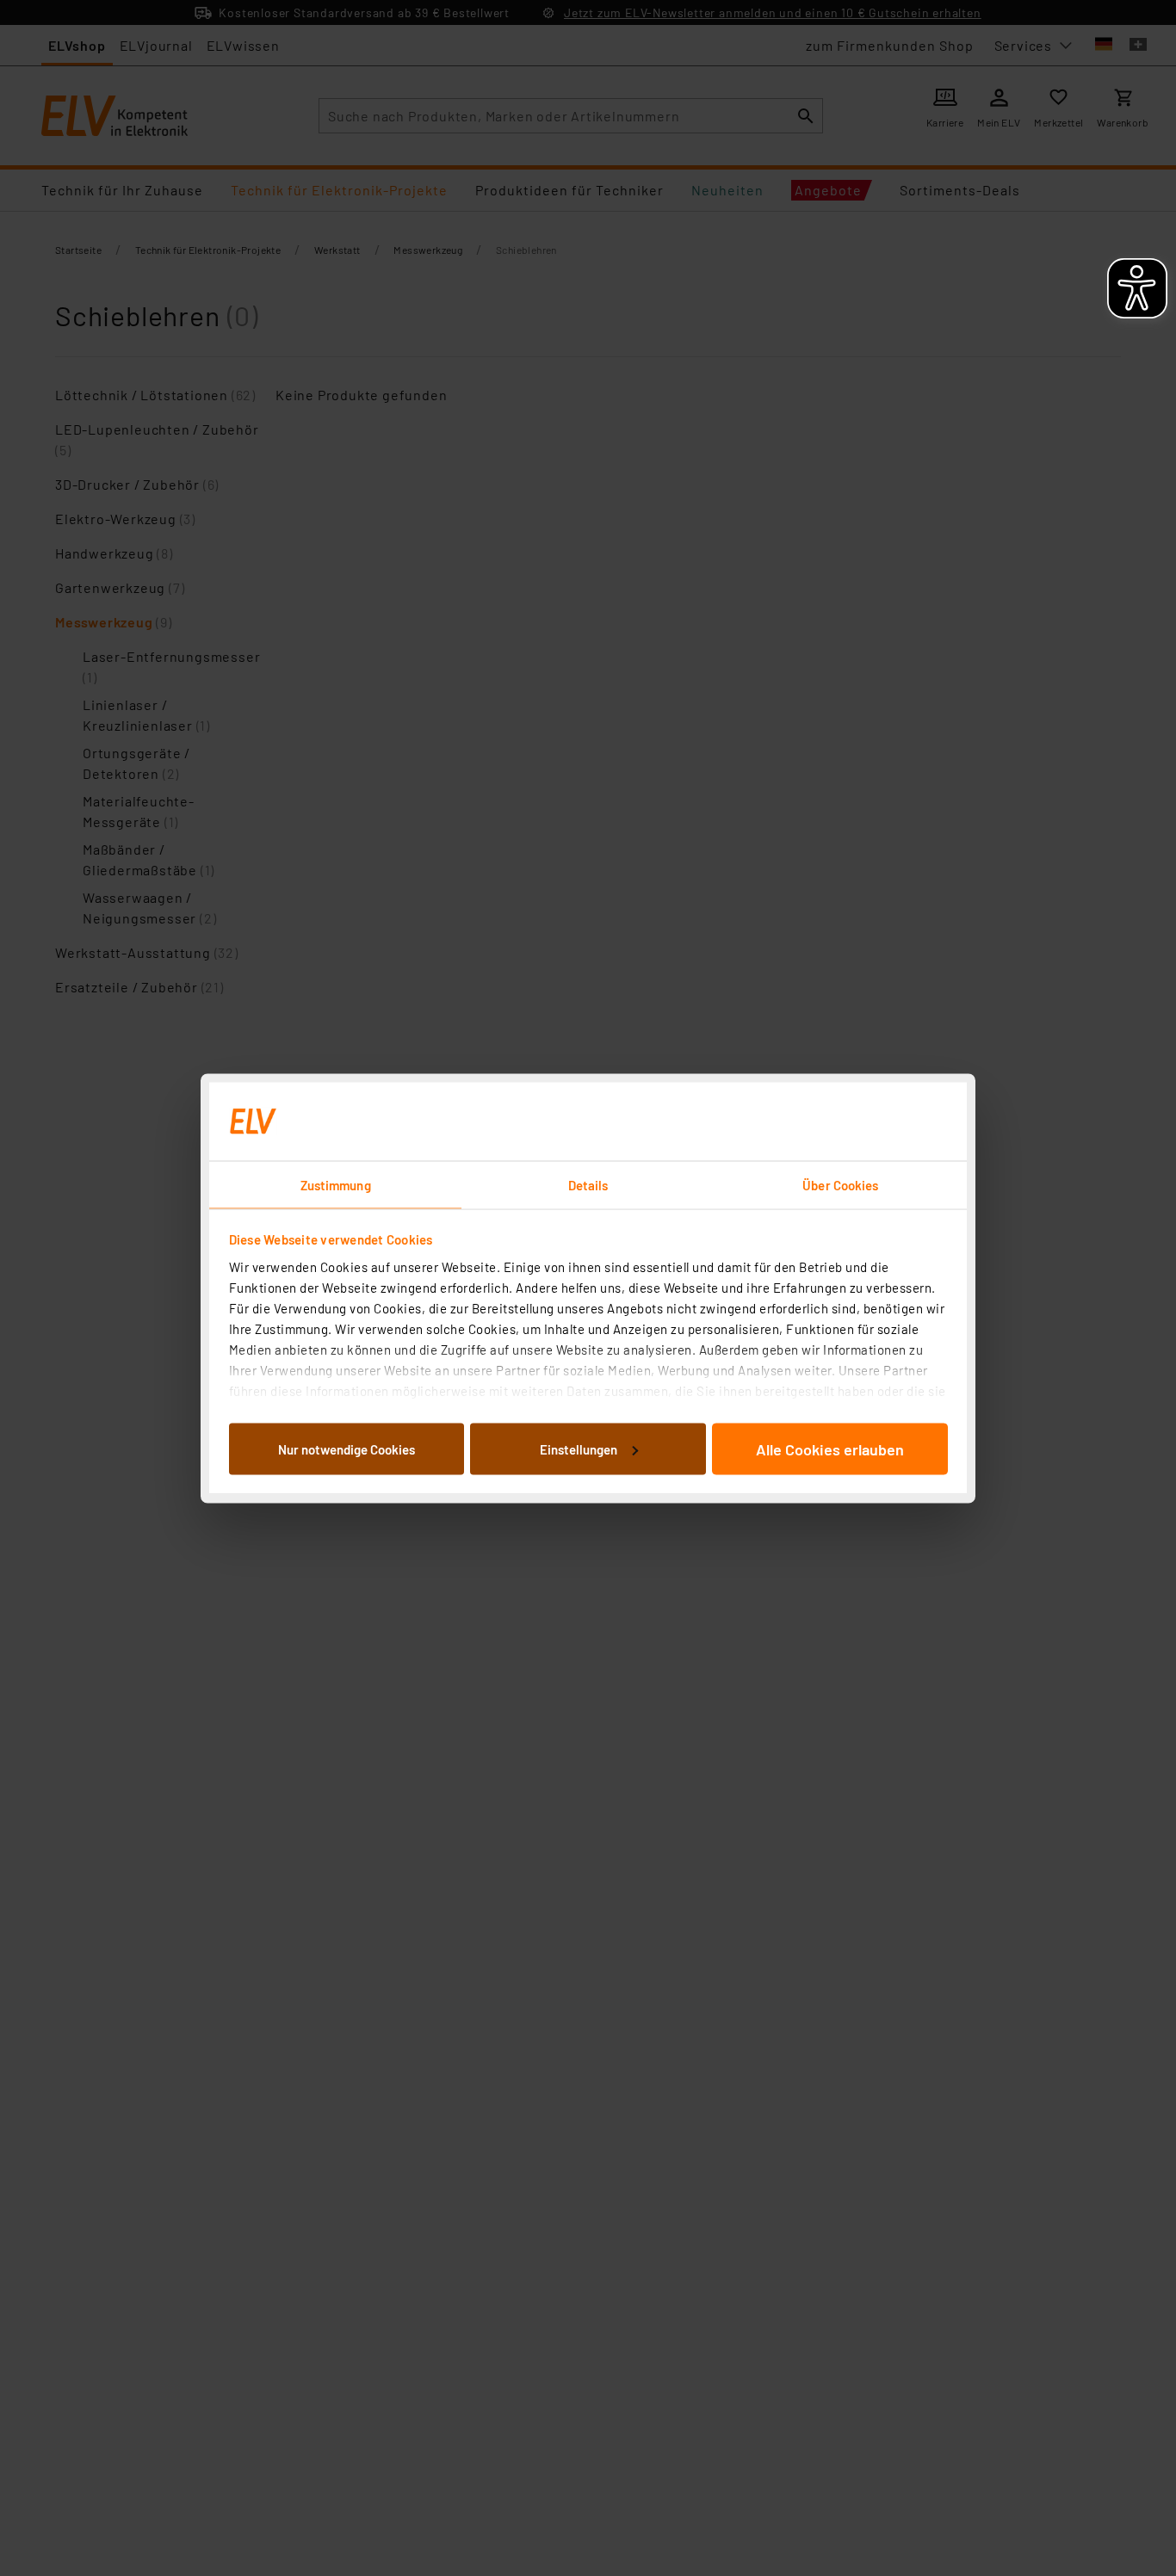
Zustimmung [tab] (336, 1184)
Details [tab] (588, 1184)
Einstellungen (579, 1449)
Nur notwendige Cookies (347, 1449)
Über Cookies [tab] (840, 1184)
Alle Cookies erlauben (830, 1449)
